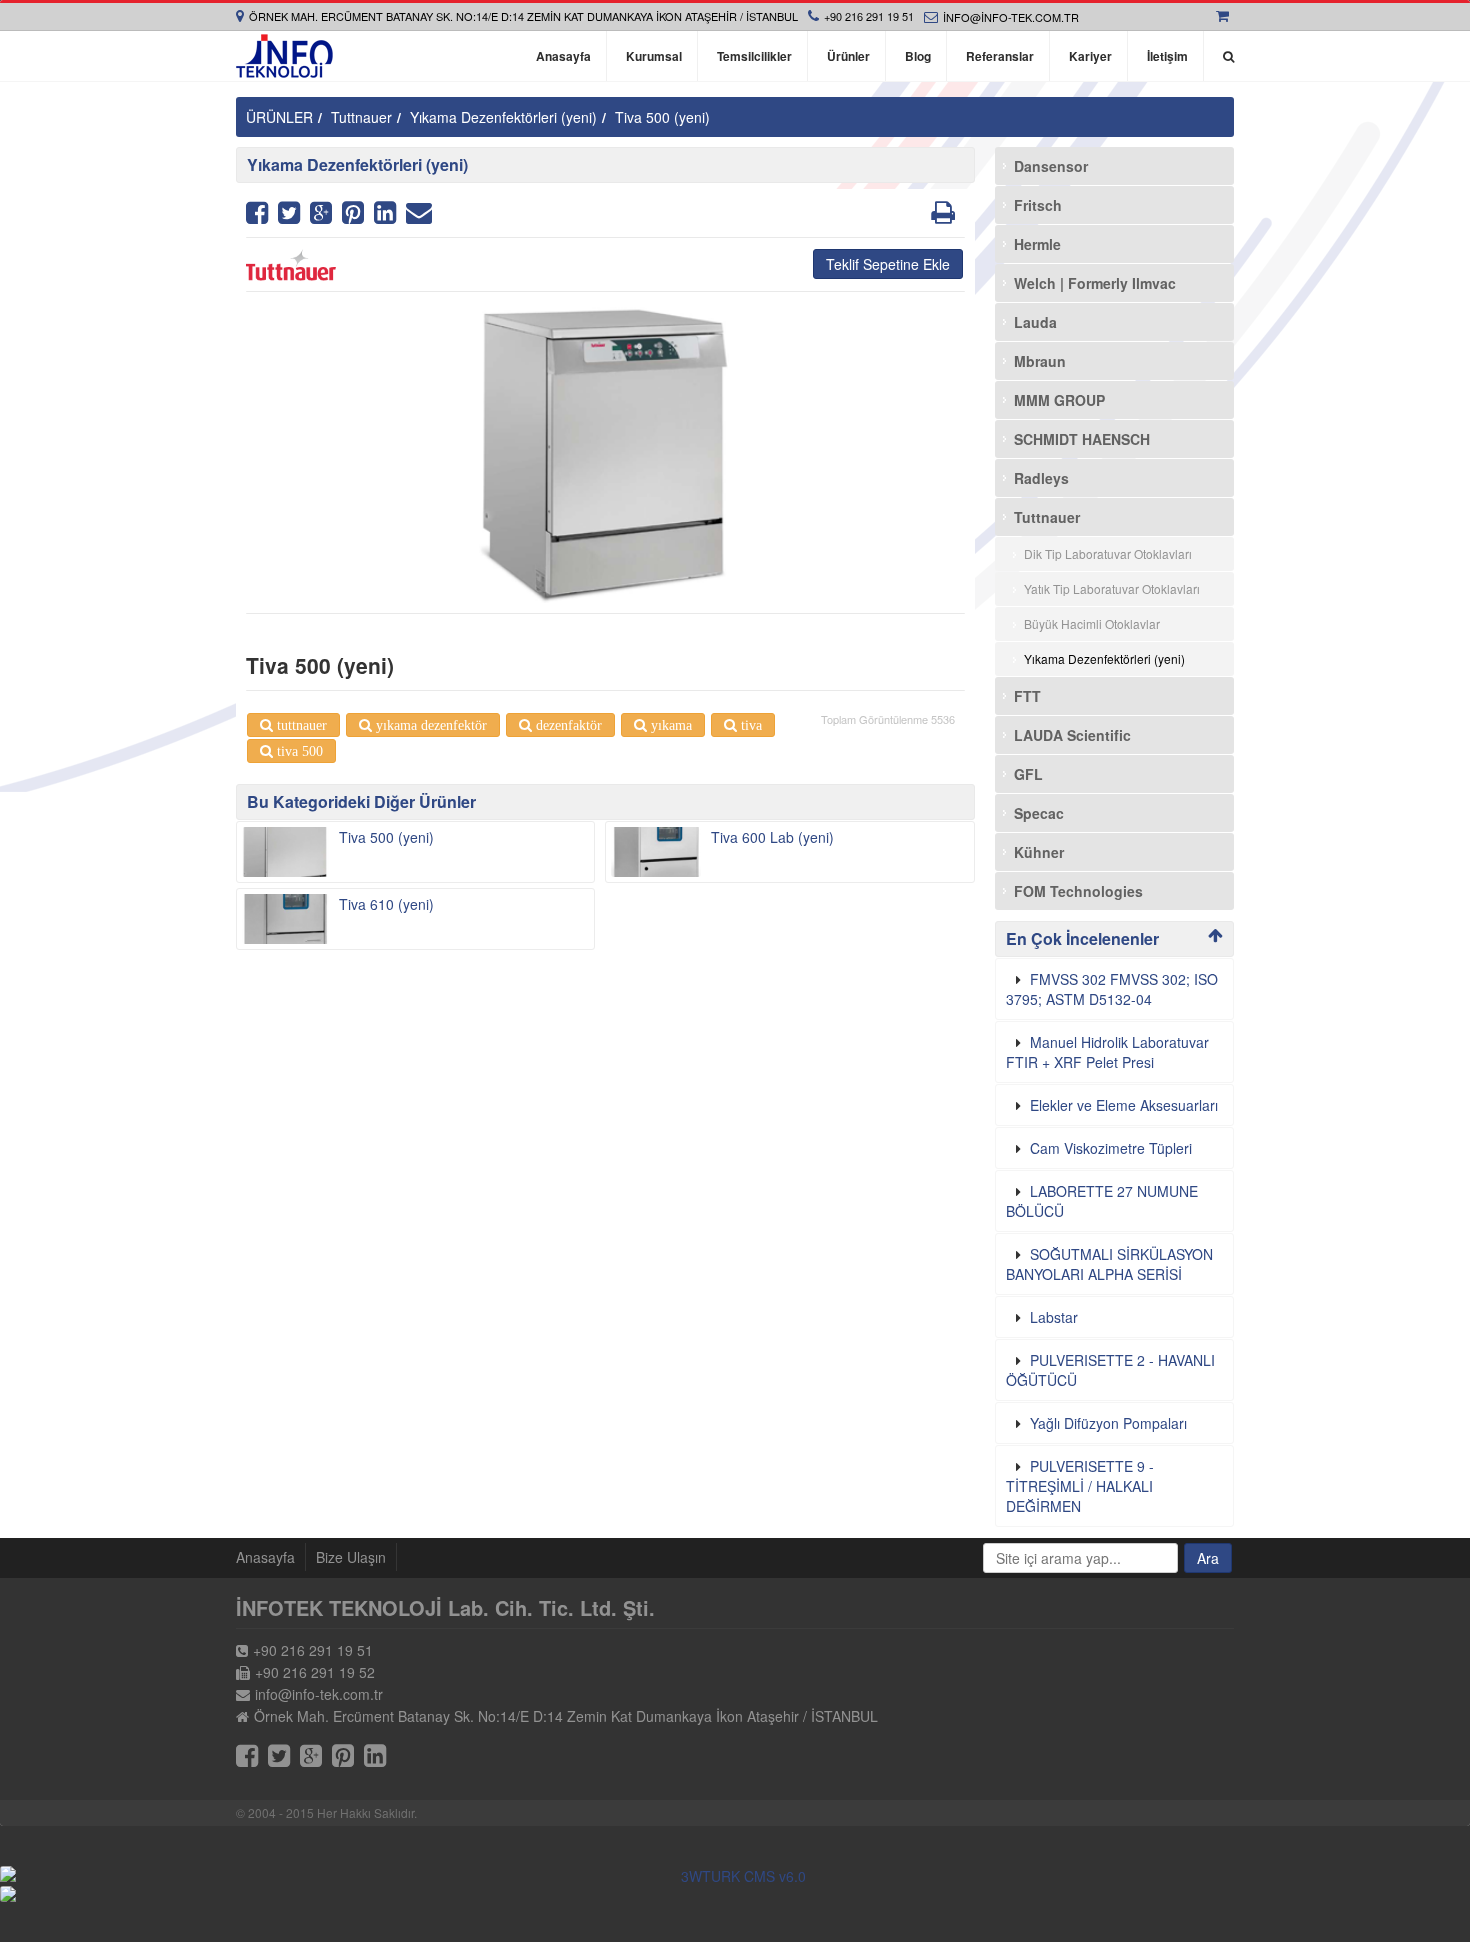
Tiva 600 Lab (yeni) (772, 837)
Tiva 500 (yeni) (662, 117)
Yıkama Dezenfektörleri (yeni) (503, 117)
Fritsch (1038, 205)
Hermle (1037, 244)
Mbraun (1040, 361)
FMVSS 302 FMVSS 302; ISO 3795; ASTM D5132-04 (1112, 989)
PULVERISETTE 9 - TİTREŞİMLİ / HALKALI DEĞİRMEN (1080, 1486)
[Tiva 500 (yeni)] (285, 852)
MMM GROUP (1059, 400)
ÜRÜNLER (279, 117)
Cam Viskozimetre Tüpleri (1111, 1148)
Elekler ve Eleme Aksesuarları (1124, 1105)
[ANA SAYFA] (284, 56)
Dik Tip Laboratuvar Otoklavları (1108, 553)
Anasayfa (265, 1557)
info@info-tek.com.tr (1011, 17)
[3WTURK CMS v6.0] (735, 1876)
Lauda (1035, 322)
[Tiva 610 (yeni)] (285, 919)
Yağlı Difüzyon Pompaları (1108, 1423)
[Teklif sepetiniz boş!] (1225, 16)
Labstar (1054, 1317)
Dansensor (1051, 166)
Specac (1039, 813)
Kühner (1039, 852)
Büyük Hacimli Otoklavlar (1092, 623)
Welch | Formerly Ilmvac (1095, 283)
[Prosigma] (735, 1894)
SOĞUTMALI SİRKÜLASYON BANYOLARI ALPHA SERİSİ (1109, 1264)
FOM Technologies (1078, 891)
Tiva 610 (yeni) (386, 904)
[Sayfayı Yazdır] (943, 216)
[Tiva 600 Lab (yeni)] (655, 852)
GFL (1028, 774)
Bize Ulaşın (351, 1557)
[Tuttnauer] (605, 265)
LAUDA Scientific (1072, 735)
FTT (1027, 696)
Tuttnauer (361, 117)
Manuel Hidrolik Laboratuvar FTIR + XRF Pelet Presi (1107, 1052)
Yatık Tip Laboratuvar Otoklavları (1112, 588)
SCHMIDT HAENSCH (1082, 439)
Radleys (1041, 478)
